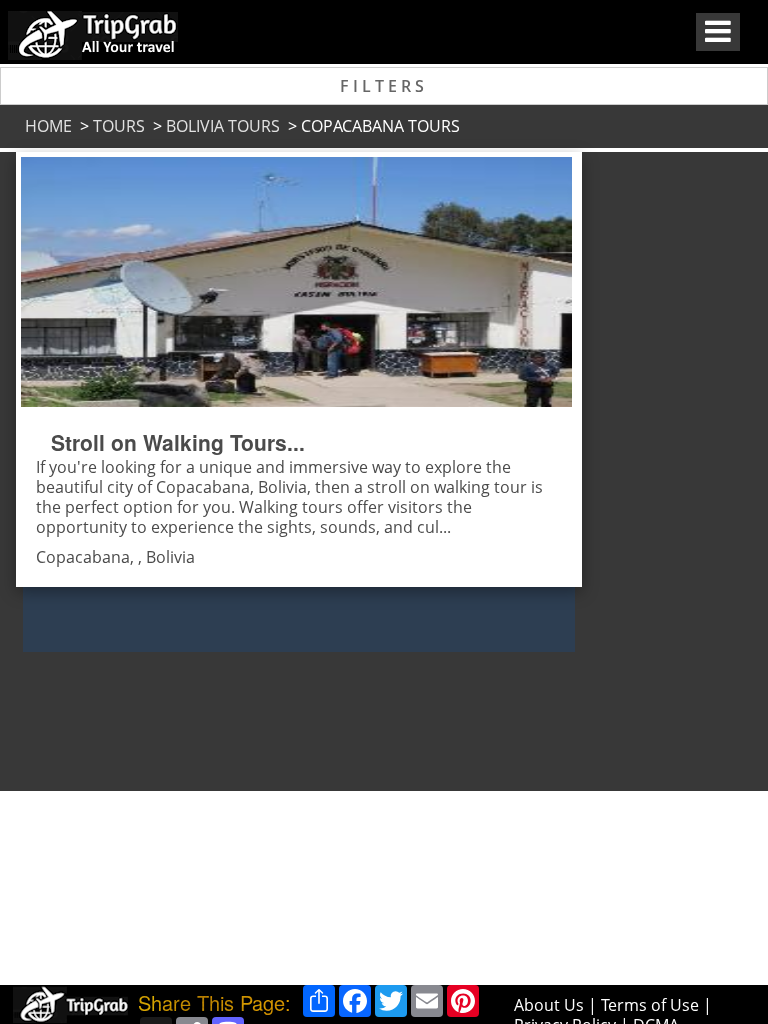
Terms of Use (650, 1005)
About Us (549, 1005)
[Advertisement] (655, 452)
